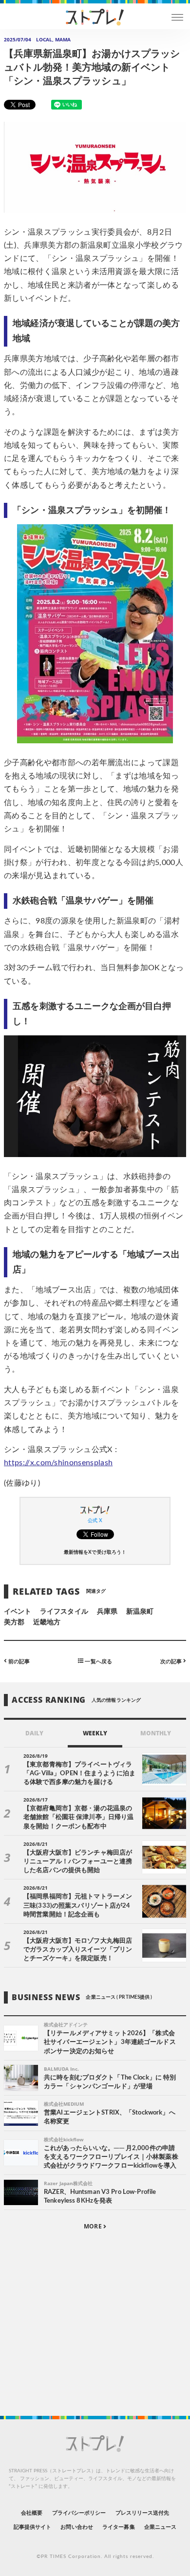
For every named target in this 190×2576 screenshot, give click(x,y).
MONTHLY (156, 1733)
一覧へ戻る (97, 1661)
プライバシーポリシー (79, 2513)
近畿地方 (47, 1622)
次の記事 (172, 1661)
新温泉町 (140, 1612)
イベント (18, 1612)
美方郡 (14, 1622)
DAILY (34, 1733)
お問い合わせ (76, 2527)
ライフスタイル (64, 1612)
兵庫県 (107, 1612)
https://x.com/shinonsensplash (58, 1463)
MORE (93, 2226)
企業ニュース (160, 2527)
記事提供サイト (32, 2527)
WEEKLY (95, 1733)
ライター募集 (118, 2527)
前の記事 (18, 1661)
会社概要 (32, 2513)
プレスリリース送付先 (142, 2513)
